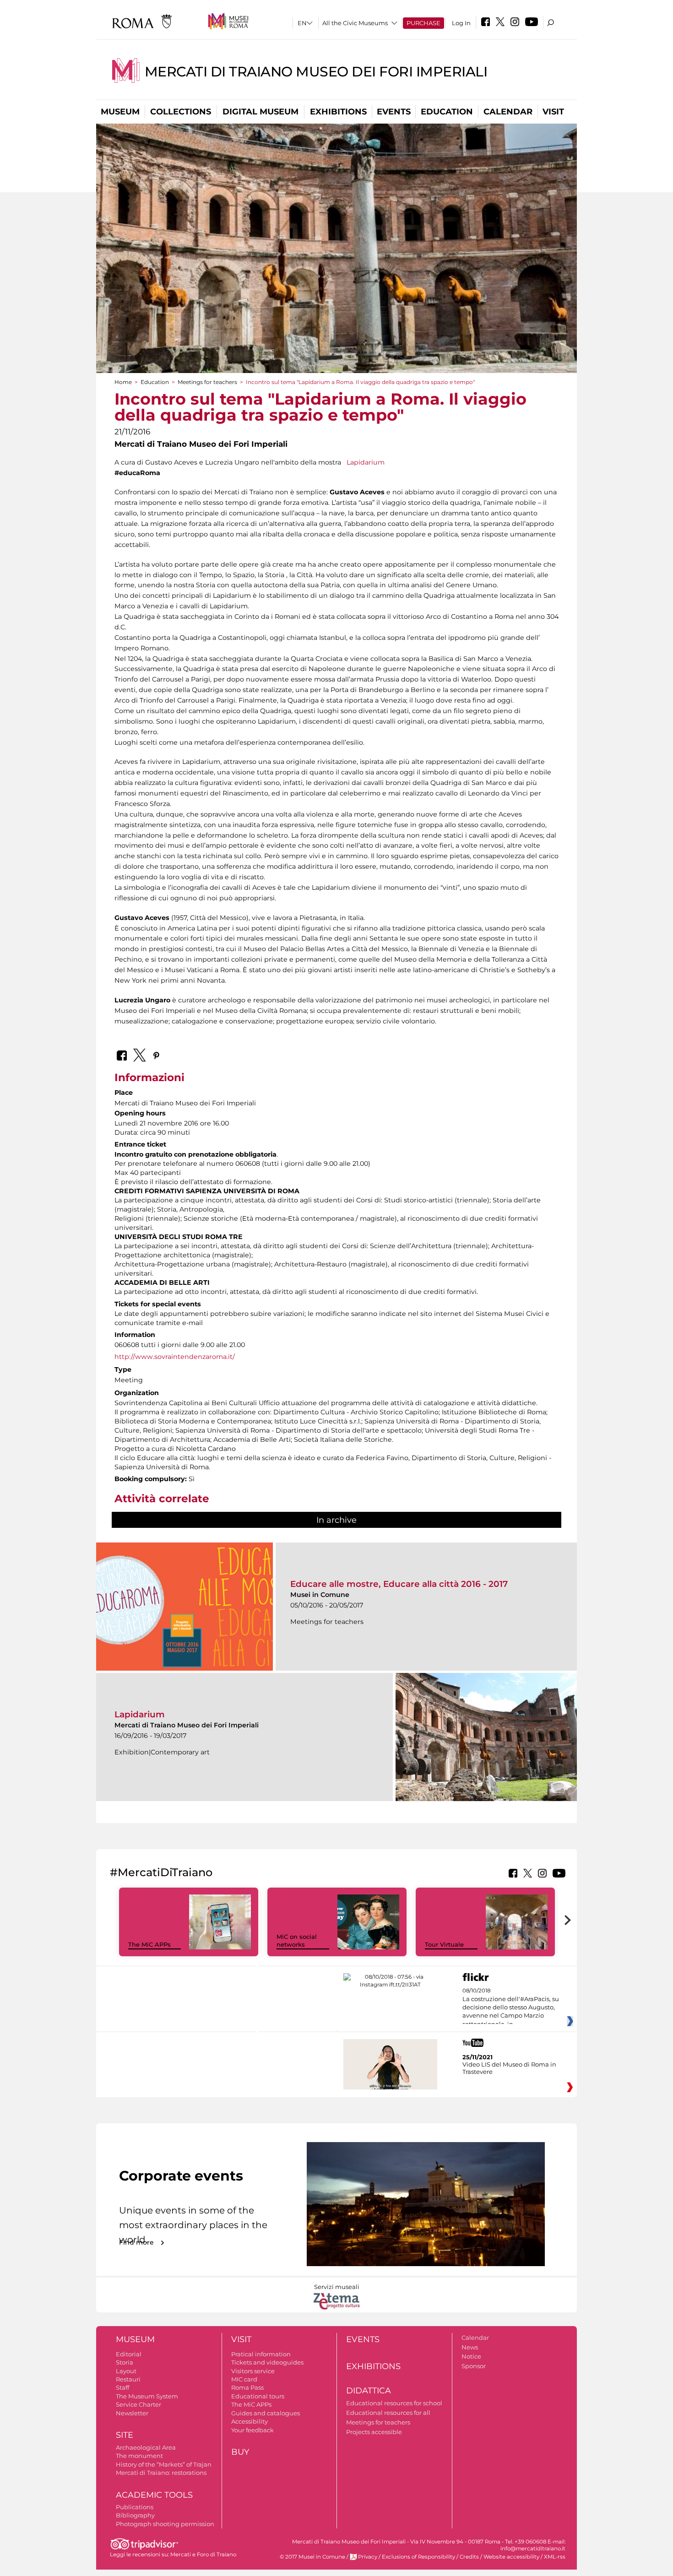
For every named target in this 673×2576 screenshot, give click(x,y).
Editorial (129, 2354)
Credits (469, 2557)
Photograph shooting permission (165, 2524)
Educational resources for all (388, 2413)
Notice (471, 2356)
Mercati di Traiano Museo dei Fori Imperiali (316, 72)
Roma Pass (247, 2387)
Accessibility (250, 2421)
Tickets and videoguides (267, 2362)
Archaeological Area (146, 2447)
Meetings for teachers (207, 382)
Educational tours (258, 2396)
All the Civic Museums (355, 23)
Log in (461, 23)
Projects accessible (374, 2432)
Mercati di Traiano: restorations (161, 2473)
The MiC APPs (149, 1944)
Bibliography (135, 2515)
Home (123, 382)
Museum (120, 112)
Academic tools (154, 2495)
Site (125, 2435)
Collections (181, 112)
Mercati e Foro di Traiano (203, 2554)
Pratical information (261, 2354)
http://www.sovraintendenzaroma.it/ (175, 1357)
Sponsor (474, 2366)
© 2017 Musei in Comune (312, 2557)
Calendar (508, 112)
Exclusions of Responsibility (418, 2557)
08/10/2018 (511, 2008)
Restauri (128, 2379)
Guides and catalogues (266, 2413)
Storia (125, 2362)
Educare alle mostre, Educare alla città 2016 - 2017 (399, 1584)
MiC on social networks (297, 1940)
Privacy (368, 2557)
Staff (122, 2387)
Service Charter (138, 2404)
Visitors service (253, 2371)
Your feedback (252, 2430)
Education (447, 112)
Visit (553, 112)
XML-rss (555, 2557)
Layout (126, 2371)
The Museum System (147, 2396)
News (470, 2347)
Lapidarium (365, 462)
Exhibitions (338, 112)
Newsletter (132, 2413)
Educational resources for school (394, 2403)
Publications (135, 2507)
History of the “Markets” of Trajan (164, 2464)
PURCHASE (423, 23)
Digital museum (261, 112)
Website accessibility (511, 2557)
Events (394, 112)
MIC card (244, 2379)
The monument (139, 2456)
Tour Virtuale (444, 1944)
